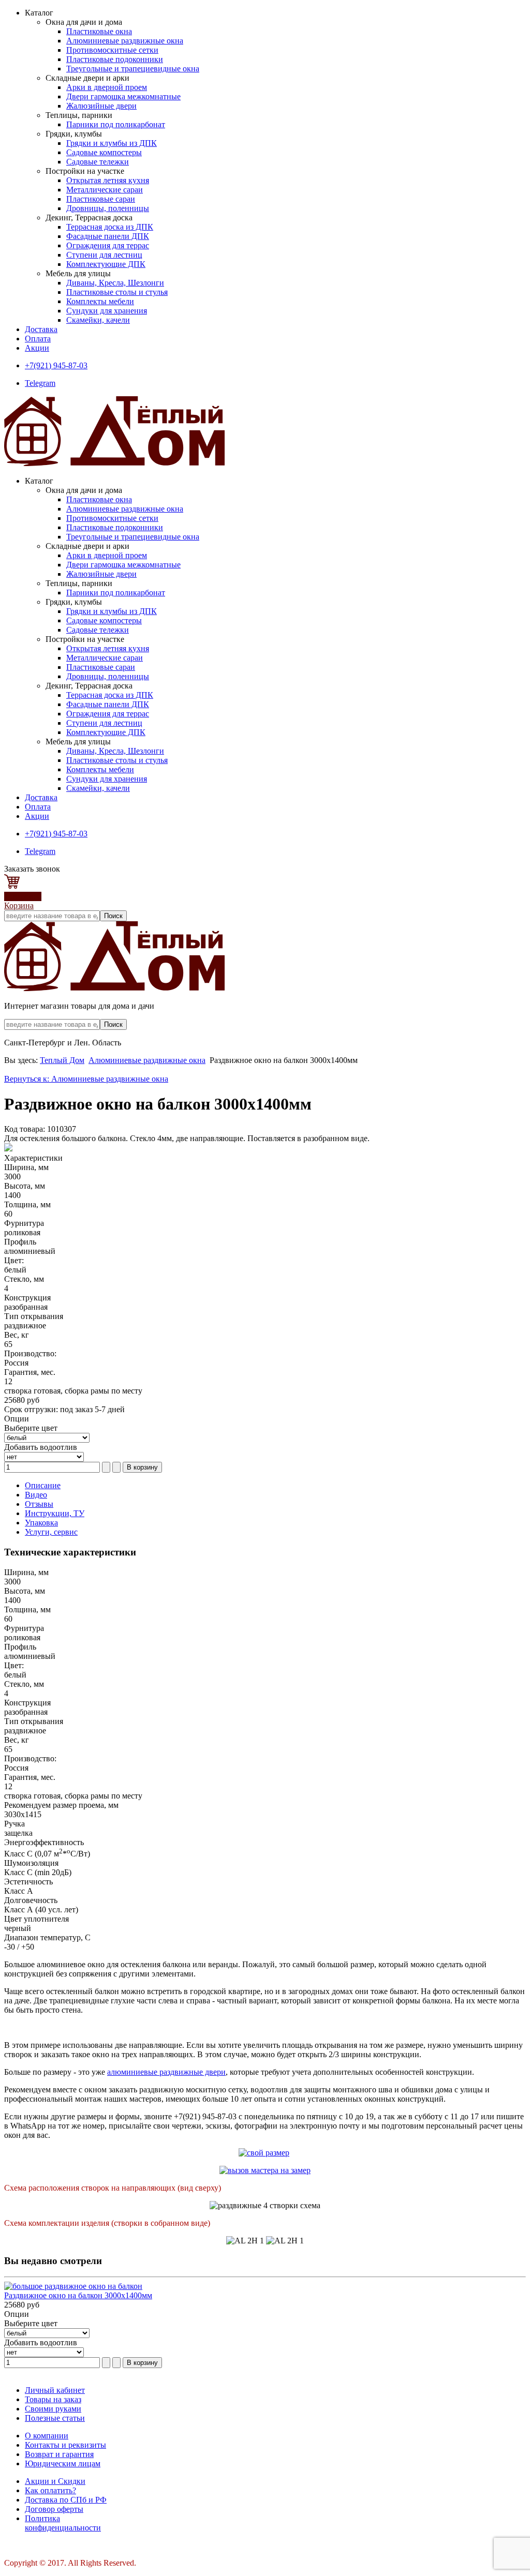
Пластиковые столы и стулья (117, 292)
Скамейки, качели (98, 320)
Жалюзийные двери (101, 106)
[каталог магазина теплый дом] (114, 988)
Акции (37, 348)
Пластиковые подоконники (115, 59)
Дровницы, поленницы (108, 208)
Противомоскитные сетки (112, 50)
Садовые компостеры (104, 152)
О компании (47, 2436)
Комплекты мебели (100, 301)
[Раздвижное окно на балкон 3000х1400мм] (73, 2286)
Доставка (41, 329)
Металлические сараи (105, 190)
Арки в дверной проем (107, 87)
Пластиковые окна (99, 31)
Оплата (38, 339)
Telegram (40, 383)
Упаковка (41, 1523)
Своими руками (53, 2409)
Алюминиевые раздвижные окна (125, 41)
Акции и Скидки (55, 2481)
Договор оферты (54, 2509)
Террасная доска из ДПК (110, 227)
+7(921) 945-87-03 (56, 365)
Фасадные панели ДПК (108, 236)
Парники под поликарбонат (116, 124)
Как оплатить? (50, 2490)
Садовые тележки (98, 162)
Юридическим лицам (63, 2463)
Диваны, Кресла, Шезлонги (115, 283)
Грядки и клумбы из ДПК (112, 143)
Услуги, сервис (51, 1532)
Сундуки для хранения (107, 311)
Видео (36, 1495)
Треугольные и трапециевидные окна (133, 69)
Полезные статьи (55, 2418)
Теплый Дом (62, 1060)
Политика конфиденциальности (63, 2523)
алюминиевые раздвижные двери (166, 2072)
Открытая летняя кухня (108, 180)
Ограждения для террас (108, 245)
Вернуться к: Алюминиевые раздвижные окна (86, 1079)
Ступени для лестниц (104, 255)
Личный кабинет (55, 2390)
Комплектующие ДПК (106, 264)
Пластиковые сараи (101, 199)
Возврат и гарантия (59, 2454)
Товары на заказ (53, 2399)
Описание (43, 1485)
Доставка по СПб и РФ (66, 2500)
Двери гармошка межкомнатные (123, 96)
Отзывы (39, 1504)
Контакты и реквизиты (65, 2445)
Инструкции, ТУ (55, 1513)
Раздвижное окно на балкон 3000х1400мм (78, 2295)
